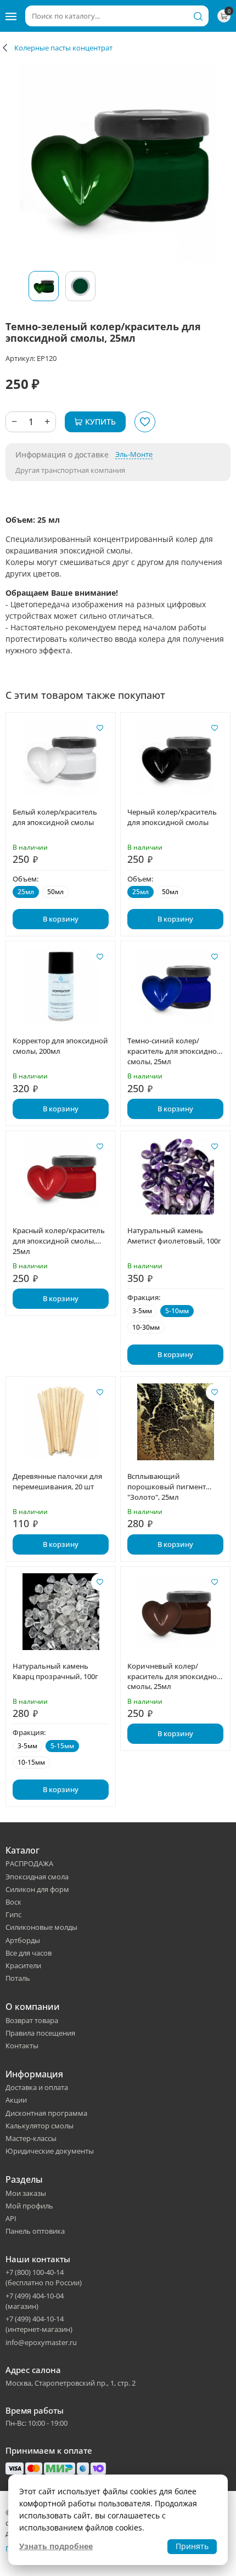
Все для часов (29, 1953)
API (11, 2218)
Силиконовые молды (41, 1927)
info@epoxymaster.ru (41, 2342)
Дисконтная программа (46, 2113)
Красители (23, 1965)
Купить (100, 422)
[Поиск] (198, 16)
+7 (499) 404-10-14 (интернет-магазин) (39, 2324)
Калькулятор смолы (40, 2126)
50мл (55, 892)
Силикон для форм (37, 1889)
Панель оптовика (35, 2231)
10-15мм (31, 1762)
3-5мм (142, 1311)
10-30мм (146, 1327)
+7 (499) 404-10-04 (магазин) (35, 2301)
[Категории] (11, 16)
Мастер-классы (31, 2138)
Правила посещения (40, 2033)
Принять (192, 2546)
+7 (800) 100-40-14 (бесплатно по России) (44, 2277)
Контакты (22, 2046)
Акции (16, 2100)
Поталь (18, 1978)
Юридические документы (50, 2151)
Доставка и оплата (37, 2087)
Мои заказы (26, 2193)
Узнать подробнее (56, 2546)
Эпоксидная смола (37, 1877)
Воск (13, 1902)
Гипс (13, 1914)
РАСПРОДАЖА (29, 1863)
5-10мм (177, 1311)
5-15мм (62, 1746)
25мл (26, 892)
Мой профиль (29, 2206)
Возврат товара (32, 2020)
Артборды (23, 1940)
